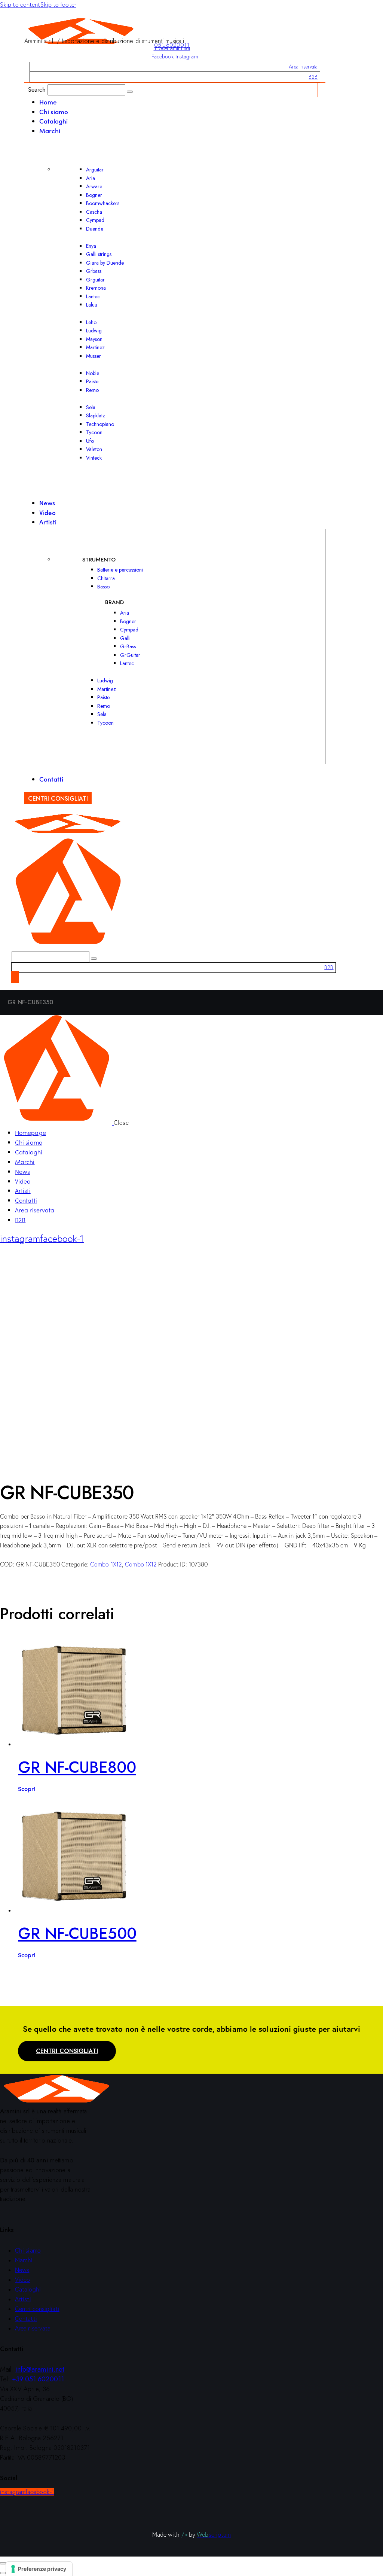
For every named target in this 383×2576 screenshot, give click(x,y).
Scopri (27, 1788)
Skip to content (20, 4)
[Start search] (130, 92)
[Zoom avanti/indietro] (3, 2563)
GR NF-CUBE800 (77, 1767)
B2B (313, 77)
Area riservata (303, 67)
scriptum (214, 2534)
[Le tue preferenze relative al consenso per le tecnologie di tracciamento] (39, 2569)
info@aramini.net (172, 48)
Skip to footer (58, 4)
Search (37, 89)
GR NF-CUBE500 (77, 1933)
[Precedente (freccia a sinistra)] (3, 2573)
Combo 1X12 (106, 1564)
